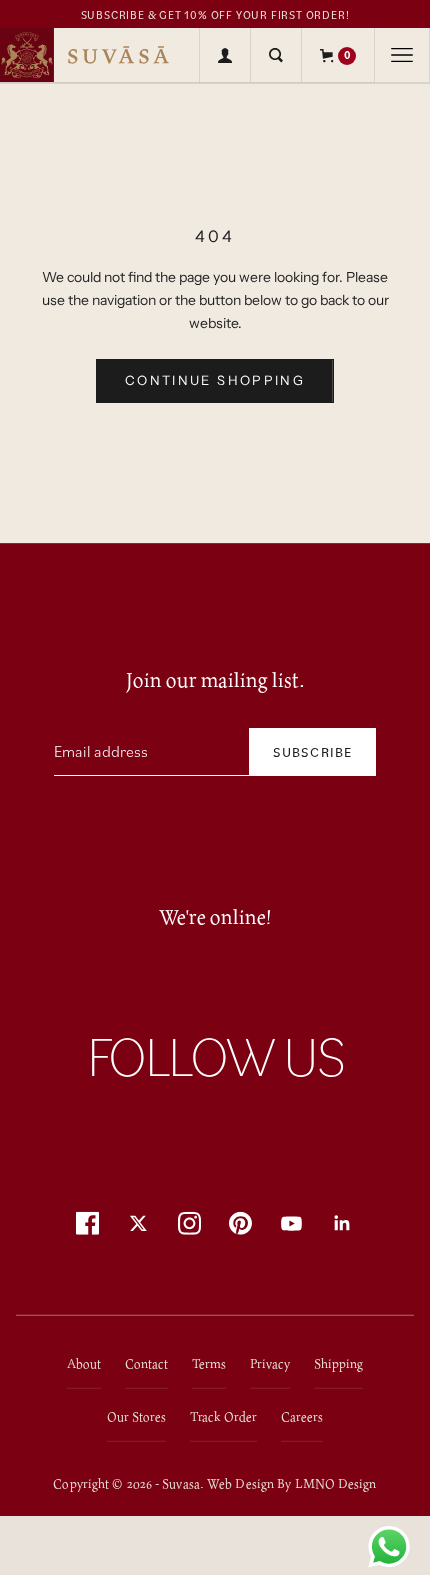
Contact (146, 1363)
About (84, 1363)
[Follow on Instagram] (189, 1223)
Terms (209, 1363)
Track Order (223, 1416)
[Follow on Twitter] (138, 1223)
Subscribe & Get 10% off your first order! (215, 15)
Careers (302, 1416)
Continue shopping (215, 380)
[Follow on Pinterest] (240, 1223)
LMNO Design (336, 1483)
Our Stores (136, 1416)
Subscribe (312, 751)
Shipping (338, 1363)
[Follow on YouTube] (291, 1223)
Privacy (270, 1363)
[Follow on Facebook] (87, 1223)
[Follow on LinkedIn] (342, 1223)
